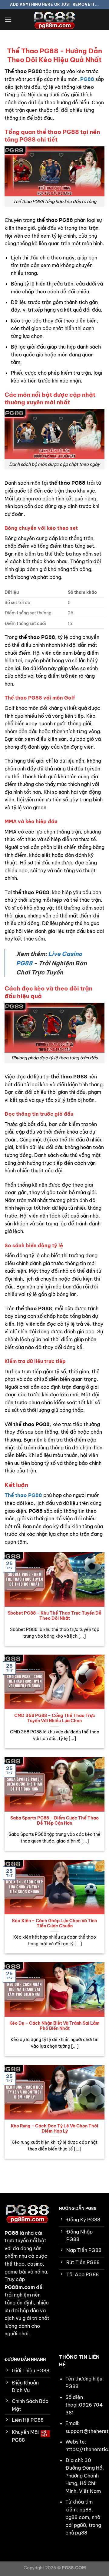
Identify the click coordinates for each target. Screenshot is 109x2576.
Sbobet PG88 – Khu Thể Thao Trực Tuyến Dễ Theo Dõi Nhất (54, 1616)
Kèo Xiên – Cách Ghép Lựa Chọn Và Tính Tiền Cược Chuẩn (55, 1924)
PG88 (87, 79)
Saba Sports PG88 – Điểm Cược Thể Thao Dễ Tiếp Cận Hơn (54, 1821)
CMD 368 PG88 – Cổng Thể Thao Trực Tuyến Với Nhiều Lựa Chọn (55, 1718)
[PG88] (54, 20)
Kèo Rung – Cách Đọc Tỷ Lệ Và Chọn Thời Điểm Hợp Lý (54, 2129)
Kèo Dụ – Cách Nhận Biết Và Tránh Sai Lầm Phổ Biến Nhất (54, 2026)
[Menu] (8, 20)
